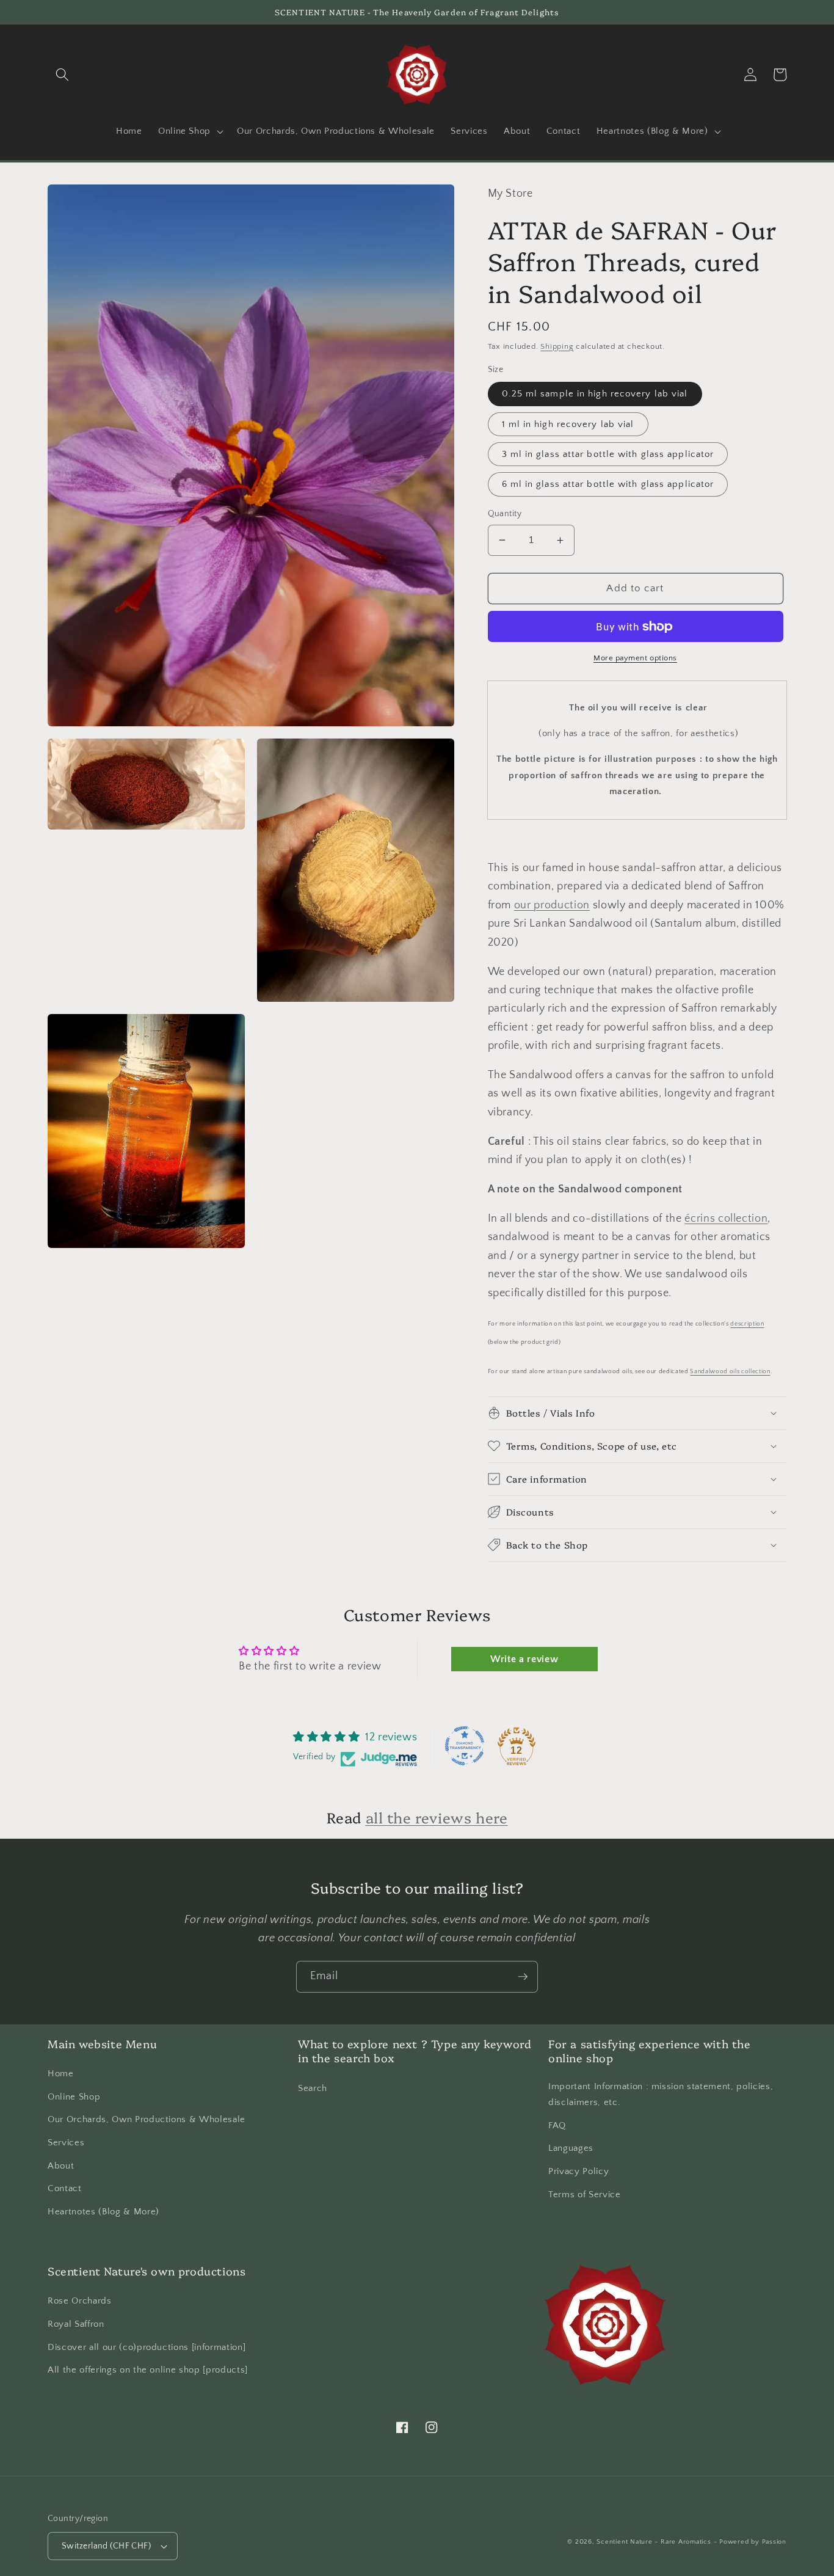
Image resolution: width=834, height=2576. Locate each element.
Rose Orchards (80, 2301)
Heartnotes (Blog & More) (103, 2212)
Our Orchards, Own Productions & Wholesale (147, 2119)
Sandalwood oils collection (730, 1372)
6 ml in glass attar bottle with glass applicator (608, 484)
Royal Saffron (76, 2324)
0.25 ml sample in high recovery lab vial (595, 394)
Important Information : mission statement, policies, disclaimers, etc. (661, 2095)
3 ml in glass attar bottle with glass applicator (608, 454)
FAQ (557, 2125)
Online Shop (74, 2097)
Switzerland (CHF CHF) (106, 2546)
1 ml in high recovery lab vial (568, 424)
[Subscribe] (523, 1977)
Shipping (557, 346)
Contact (65, 2188)
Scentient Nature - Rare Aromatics (654, 2542)
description (747, 1324)
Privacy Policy (578, 2171)
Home (61, 2074)
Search (313, 2088)
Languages (571, 2148)
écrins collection (726, 1219)
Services (66, 2143)
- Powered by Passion (750, 2542)
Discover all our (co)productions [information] (147, 2347)
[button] (62, 75)
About (61, 2166)
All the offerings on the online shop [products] (148, 2370)
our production (552, 905)
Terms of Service (585, 2195)
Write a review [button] (524, 1659)
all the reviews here (437, 1817)
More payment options (635, 658)
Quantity (505, 514)
